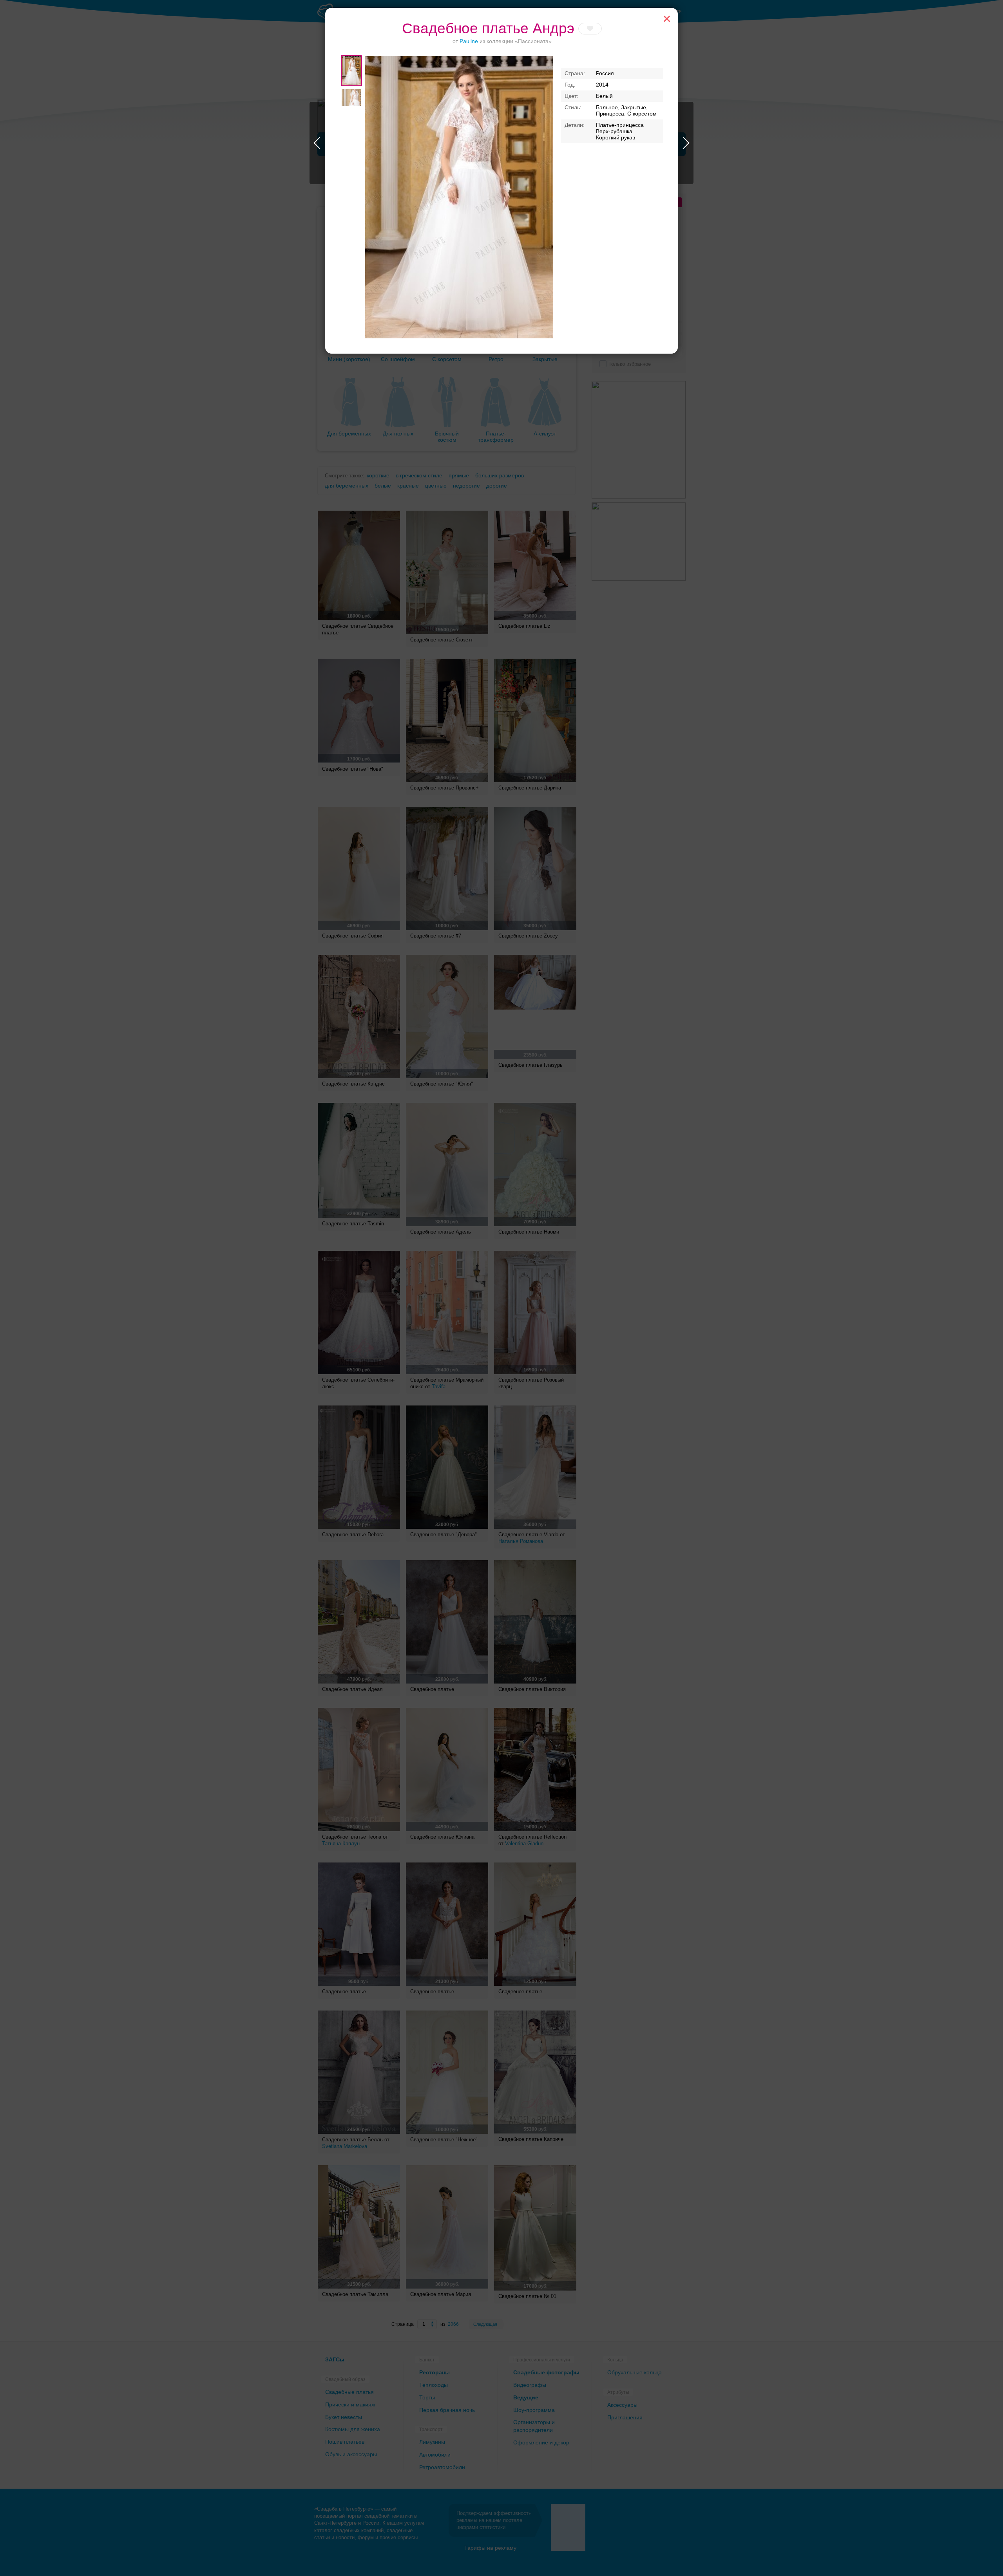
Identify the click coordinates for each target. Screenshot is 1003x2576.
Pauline (469, 41)
